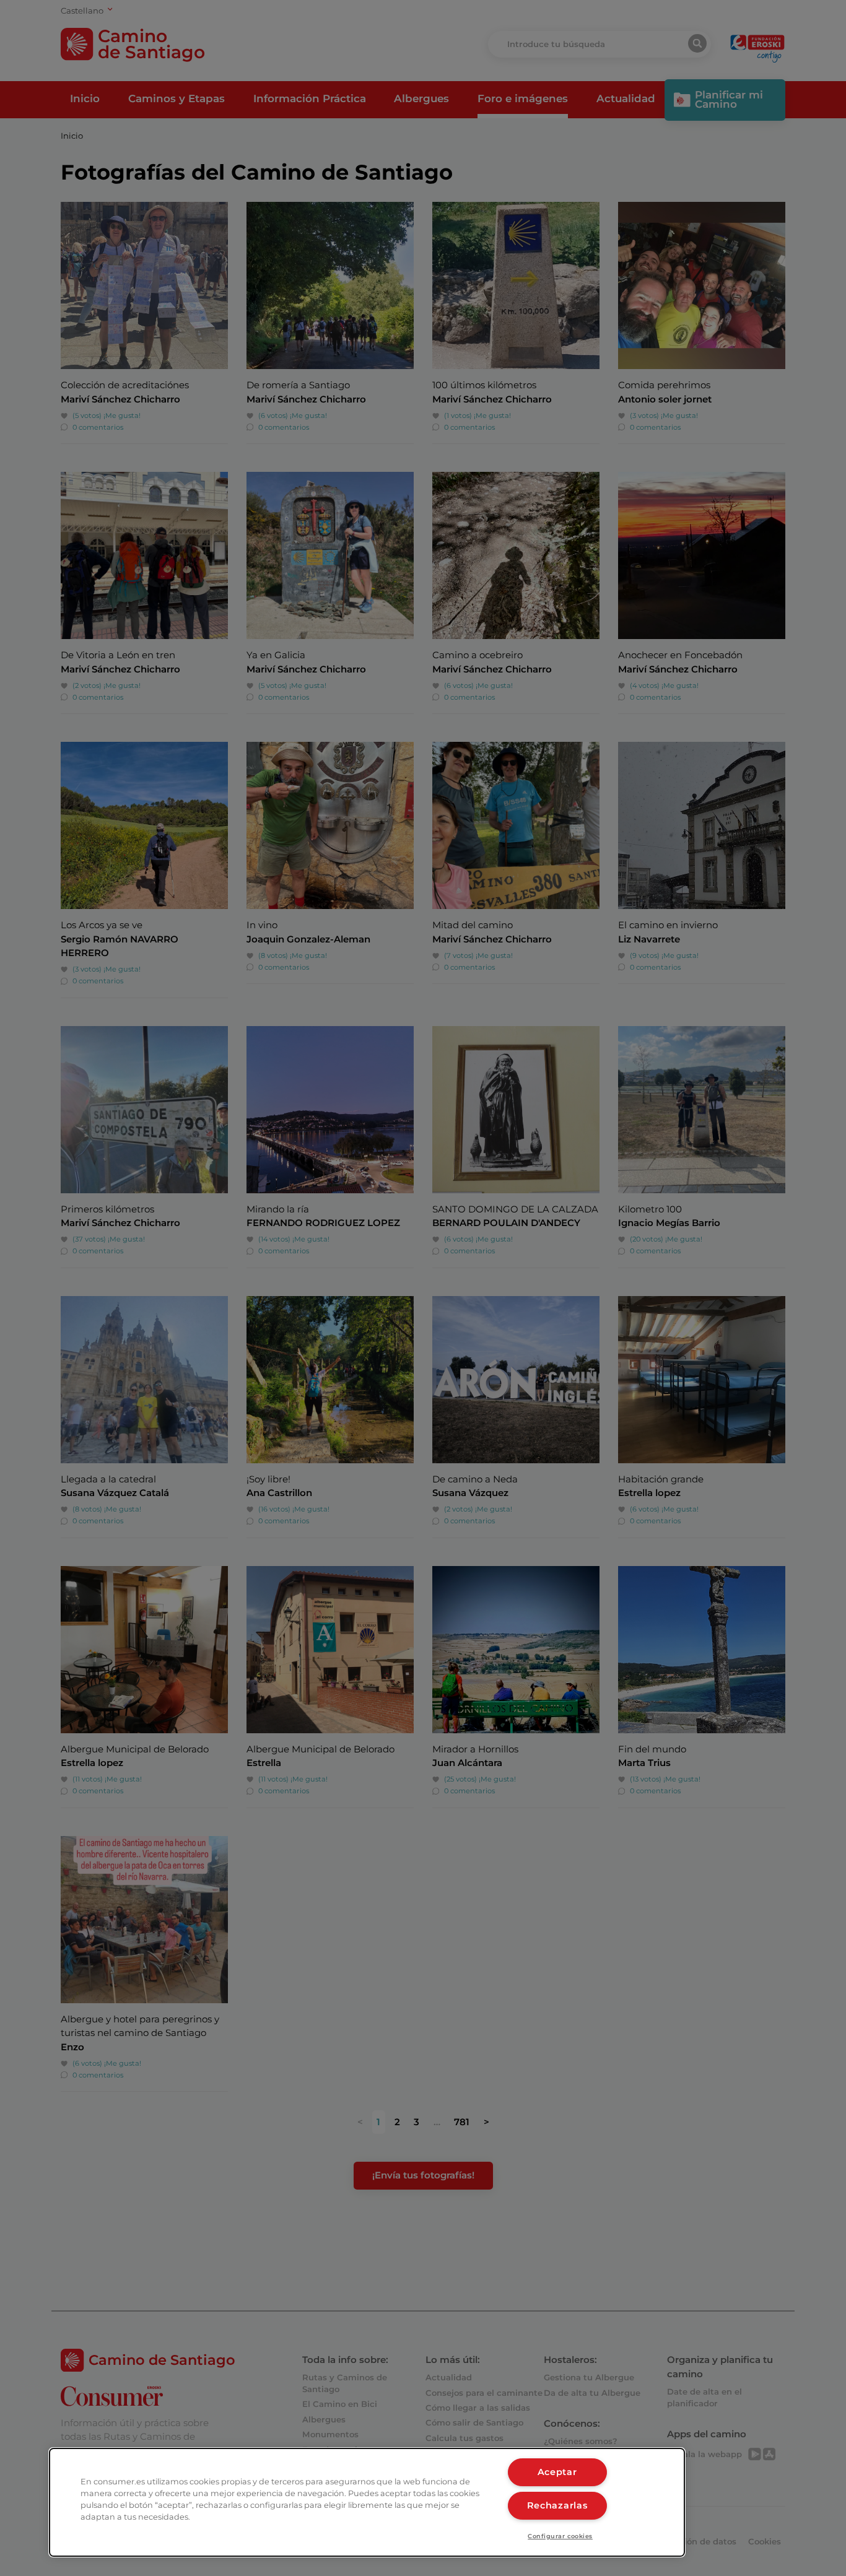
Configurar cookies (560, 2536)
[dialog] (367, 2502)
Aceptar (557, 2472)
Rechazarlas (557, 2505)
